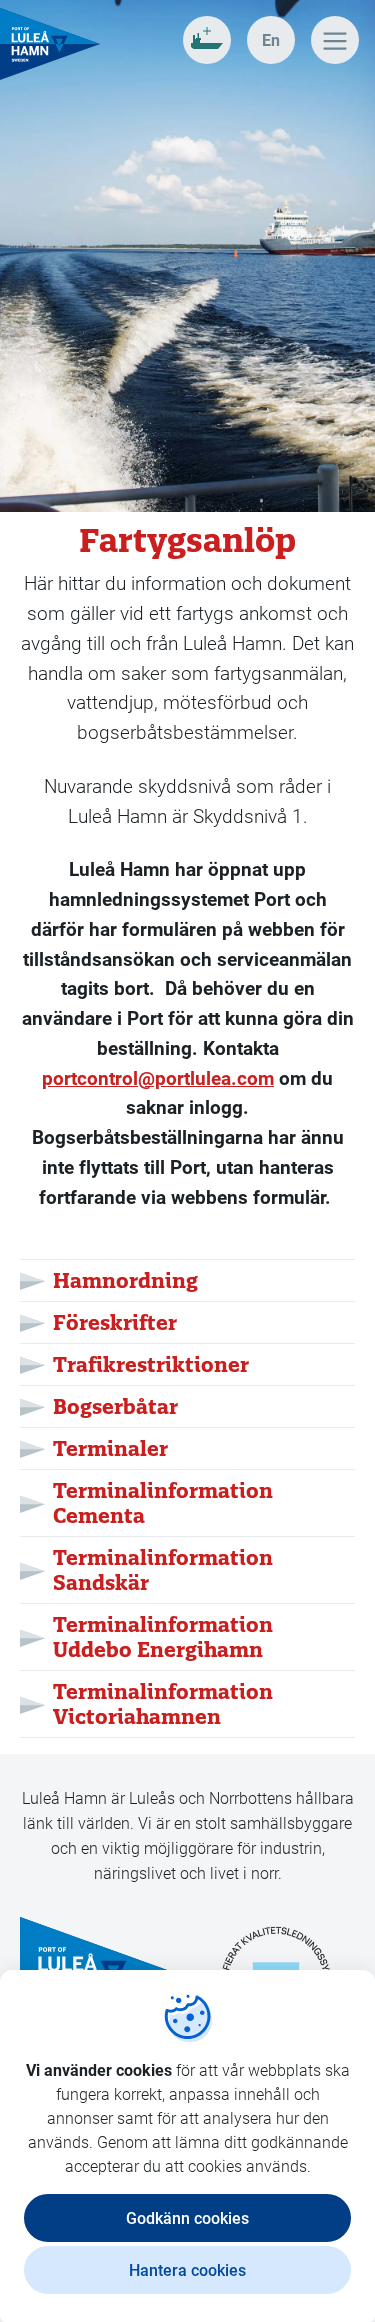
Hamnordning (125, 1280)
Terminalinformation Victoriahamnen (163, 1704)
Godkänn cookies (187, 2217)
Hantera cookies (187, 2269)
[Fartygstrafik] (207, 40)
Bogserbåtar (115, 1406)
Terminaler (110, 1448)
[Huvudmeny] (335, 40)
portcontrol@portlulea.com (158, 1077)
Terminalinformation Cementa (163, 1503)
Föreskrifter (115, 1322)
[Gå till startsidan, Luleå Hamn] (50, 44)
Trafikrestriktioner (151, 1364)
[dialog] (187, 2146)
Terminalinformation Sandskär (163, 1570)
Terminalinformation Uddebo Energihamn (163, 1637)
